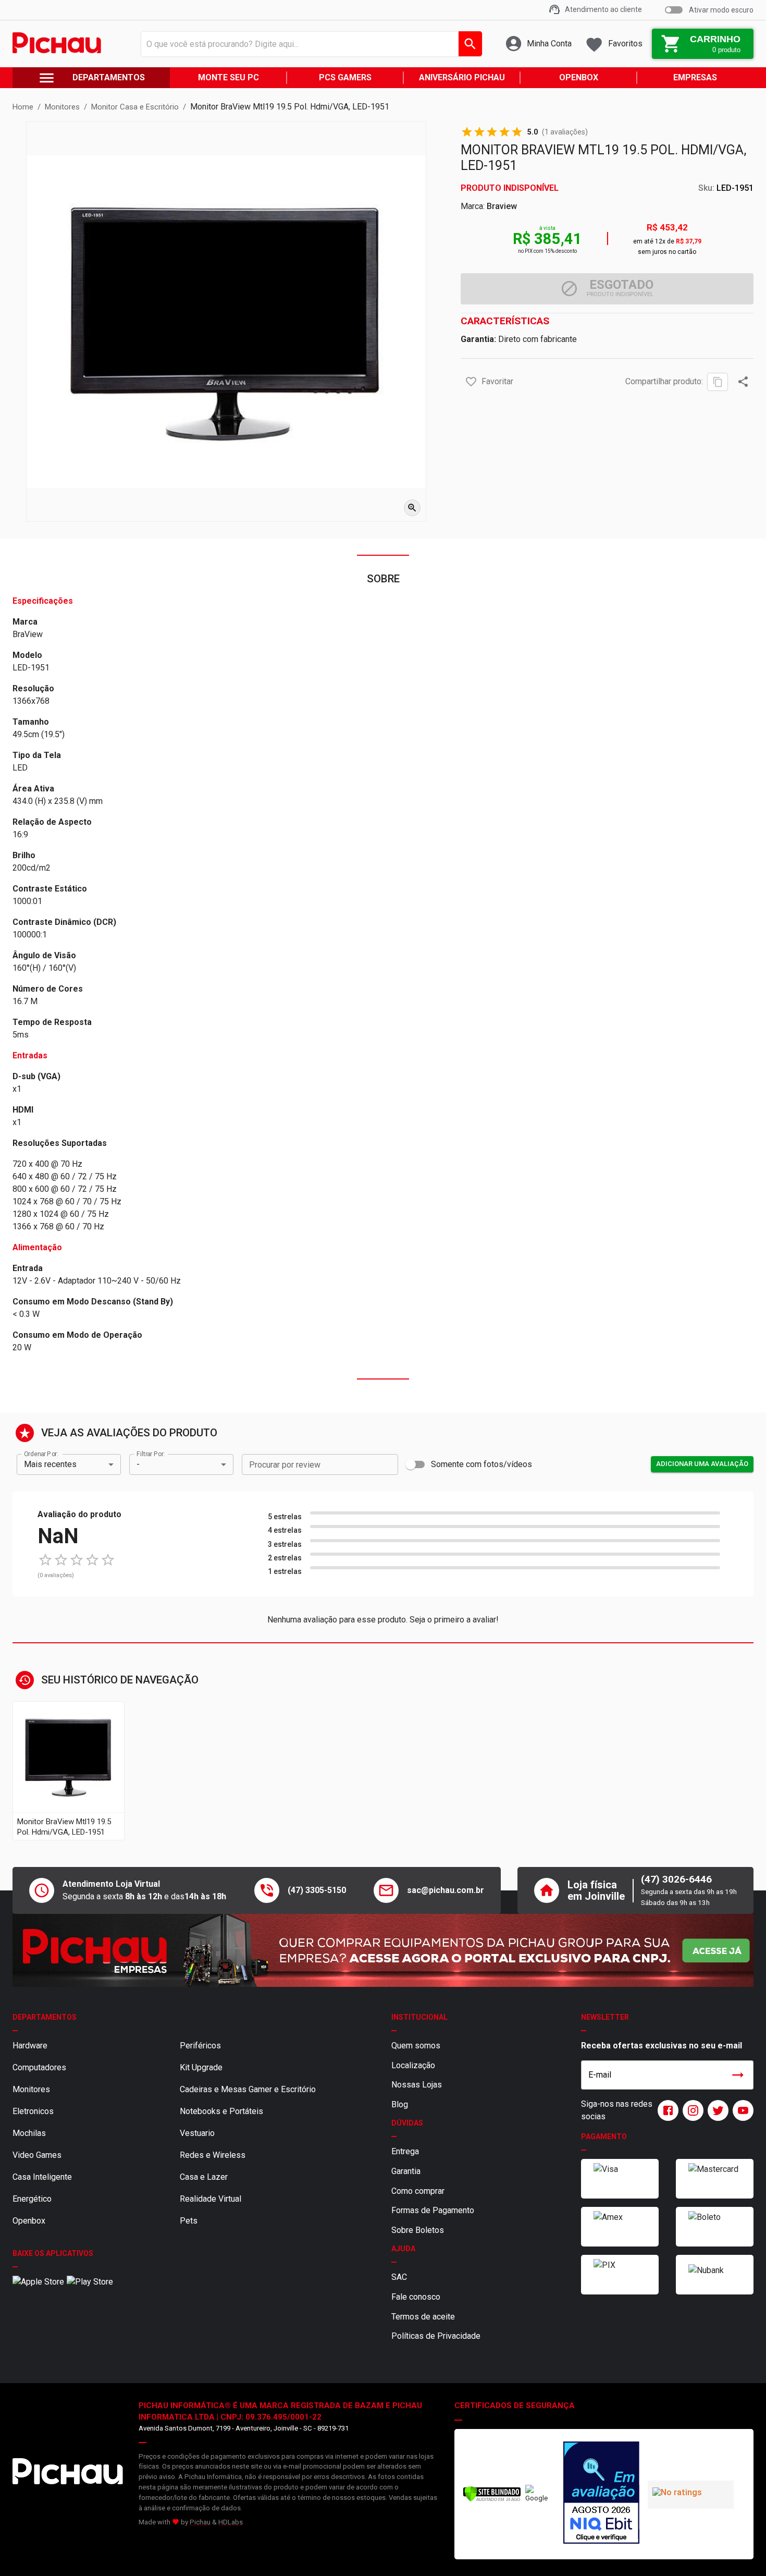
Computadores (39, 2067)
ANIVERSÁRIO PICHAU (462, 77)
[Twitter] (716, 2110)
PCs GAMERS (345, 77)
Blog (400, 2104)
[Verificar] (492, 2500)
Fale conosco (416, 2297)
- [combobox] (138, 1464)
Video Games (37, 2155)
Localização (413, 2065)
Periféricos (200, 2046)
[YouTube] (741, 2110)
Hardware (30, 2046)
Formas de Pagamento (433, 2210)
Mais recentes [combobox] (50, 1464)
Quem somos (416, 2046)
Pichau (200, 2522)
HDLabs (231, 2522)
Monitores (31, 2089)
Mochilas (29, 2133)
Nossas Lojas (417, 2085)
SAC (399, 2277)
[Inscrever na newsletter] (738, 2075)
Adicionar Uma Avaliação (702, 1464)
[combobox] (309, 44)
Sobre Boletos (418, 2230)
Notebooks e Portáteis (221, 2111)
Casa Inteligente (42, 2177)
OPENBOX (579, 77)
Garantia (406, 2171)
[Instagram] (691, 2110)
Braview (502, 206)
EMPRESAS (695, 77)
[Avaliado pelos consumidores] (601, 2494)
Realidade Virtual (211, 2199)
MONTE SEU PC (228, 77)
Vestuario (197, 2133)
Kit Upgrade (201, 2067)
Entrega (405, 2151)
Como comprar (418, 2191)
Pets (189, 2221)
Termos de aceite (423, 2317)
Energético (32, 2199)
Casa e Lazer (204, 2177)
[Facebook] (666, 2110)
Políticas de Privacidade (436, 2336)
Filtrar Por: (151, 1454)
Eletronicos (33, 2111)
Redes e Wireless (213, 2155)
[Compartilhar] (743, 382)
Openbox (29, 2221)
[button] (471, 382)
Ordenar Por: (41, 1454)
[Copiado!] (718, 382)
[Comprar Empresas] (383, 1950)
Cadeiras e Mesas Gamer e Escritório (248, 2089)
